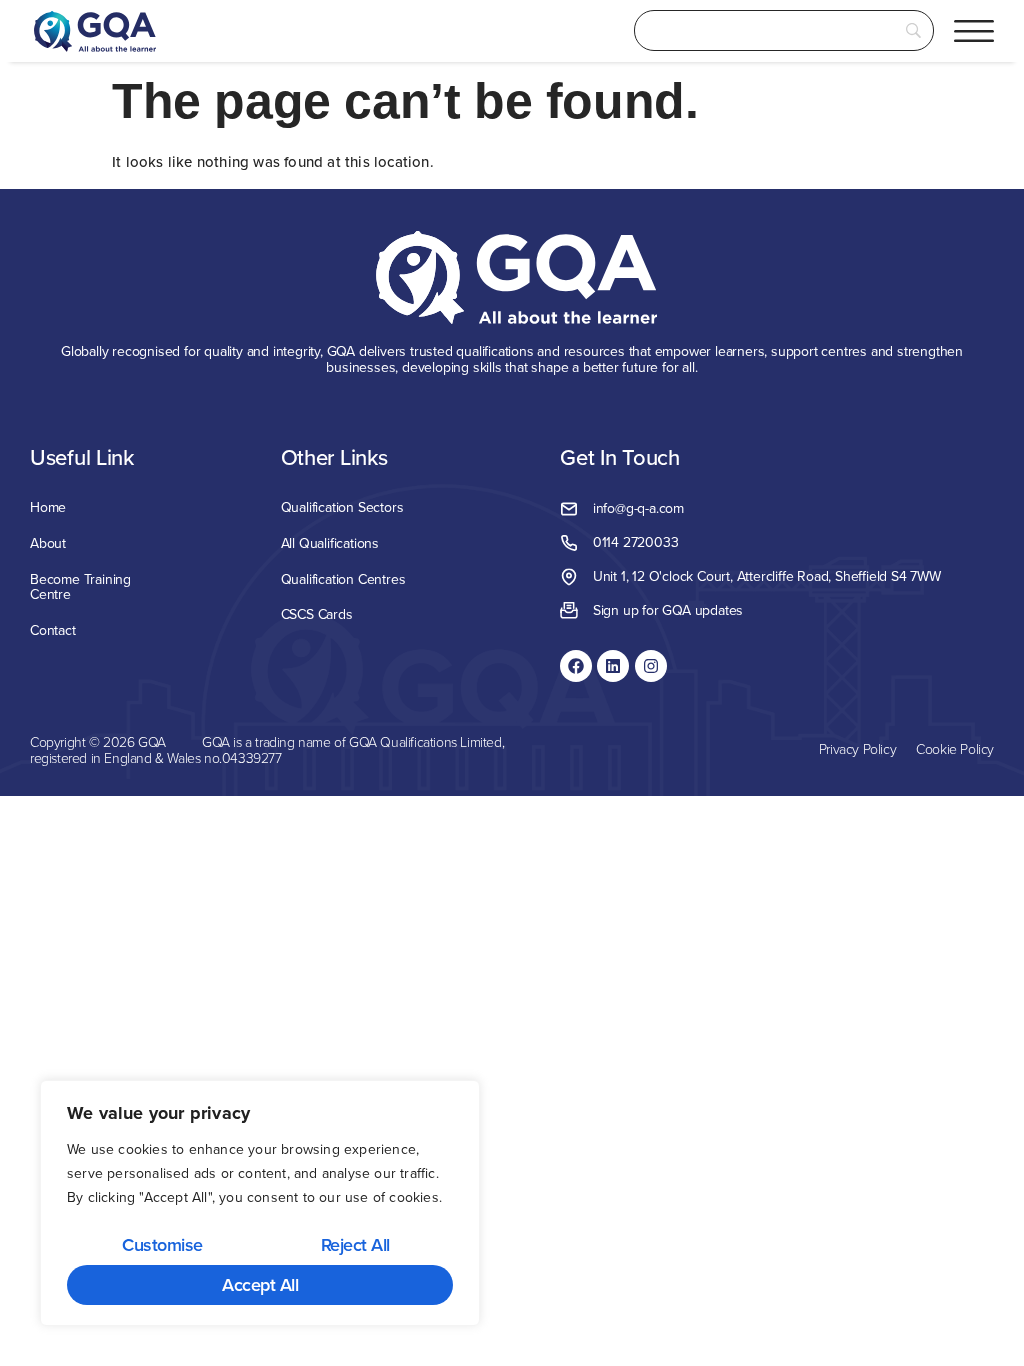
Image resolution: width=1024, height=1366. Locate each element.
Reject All (355, 1244)
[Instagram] (651, 666)
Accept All (260, 1284)
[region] (260, 1203)
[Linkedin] (613, 666)
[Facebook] (576, 666)
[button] (974, 31)
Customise (162, 1244)
